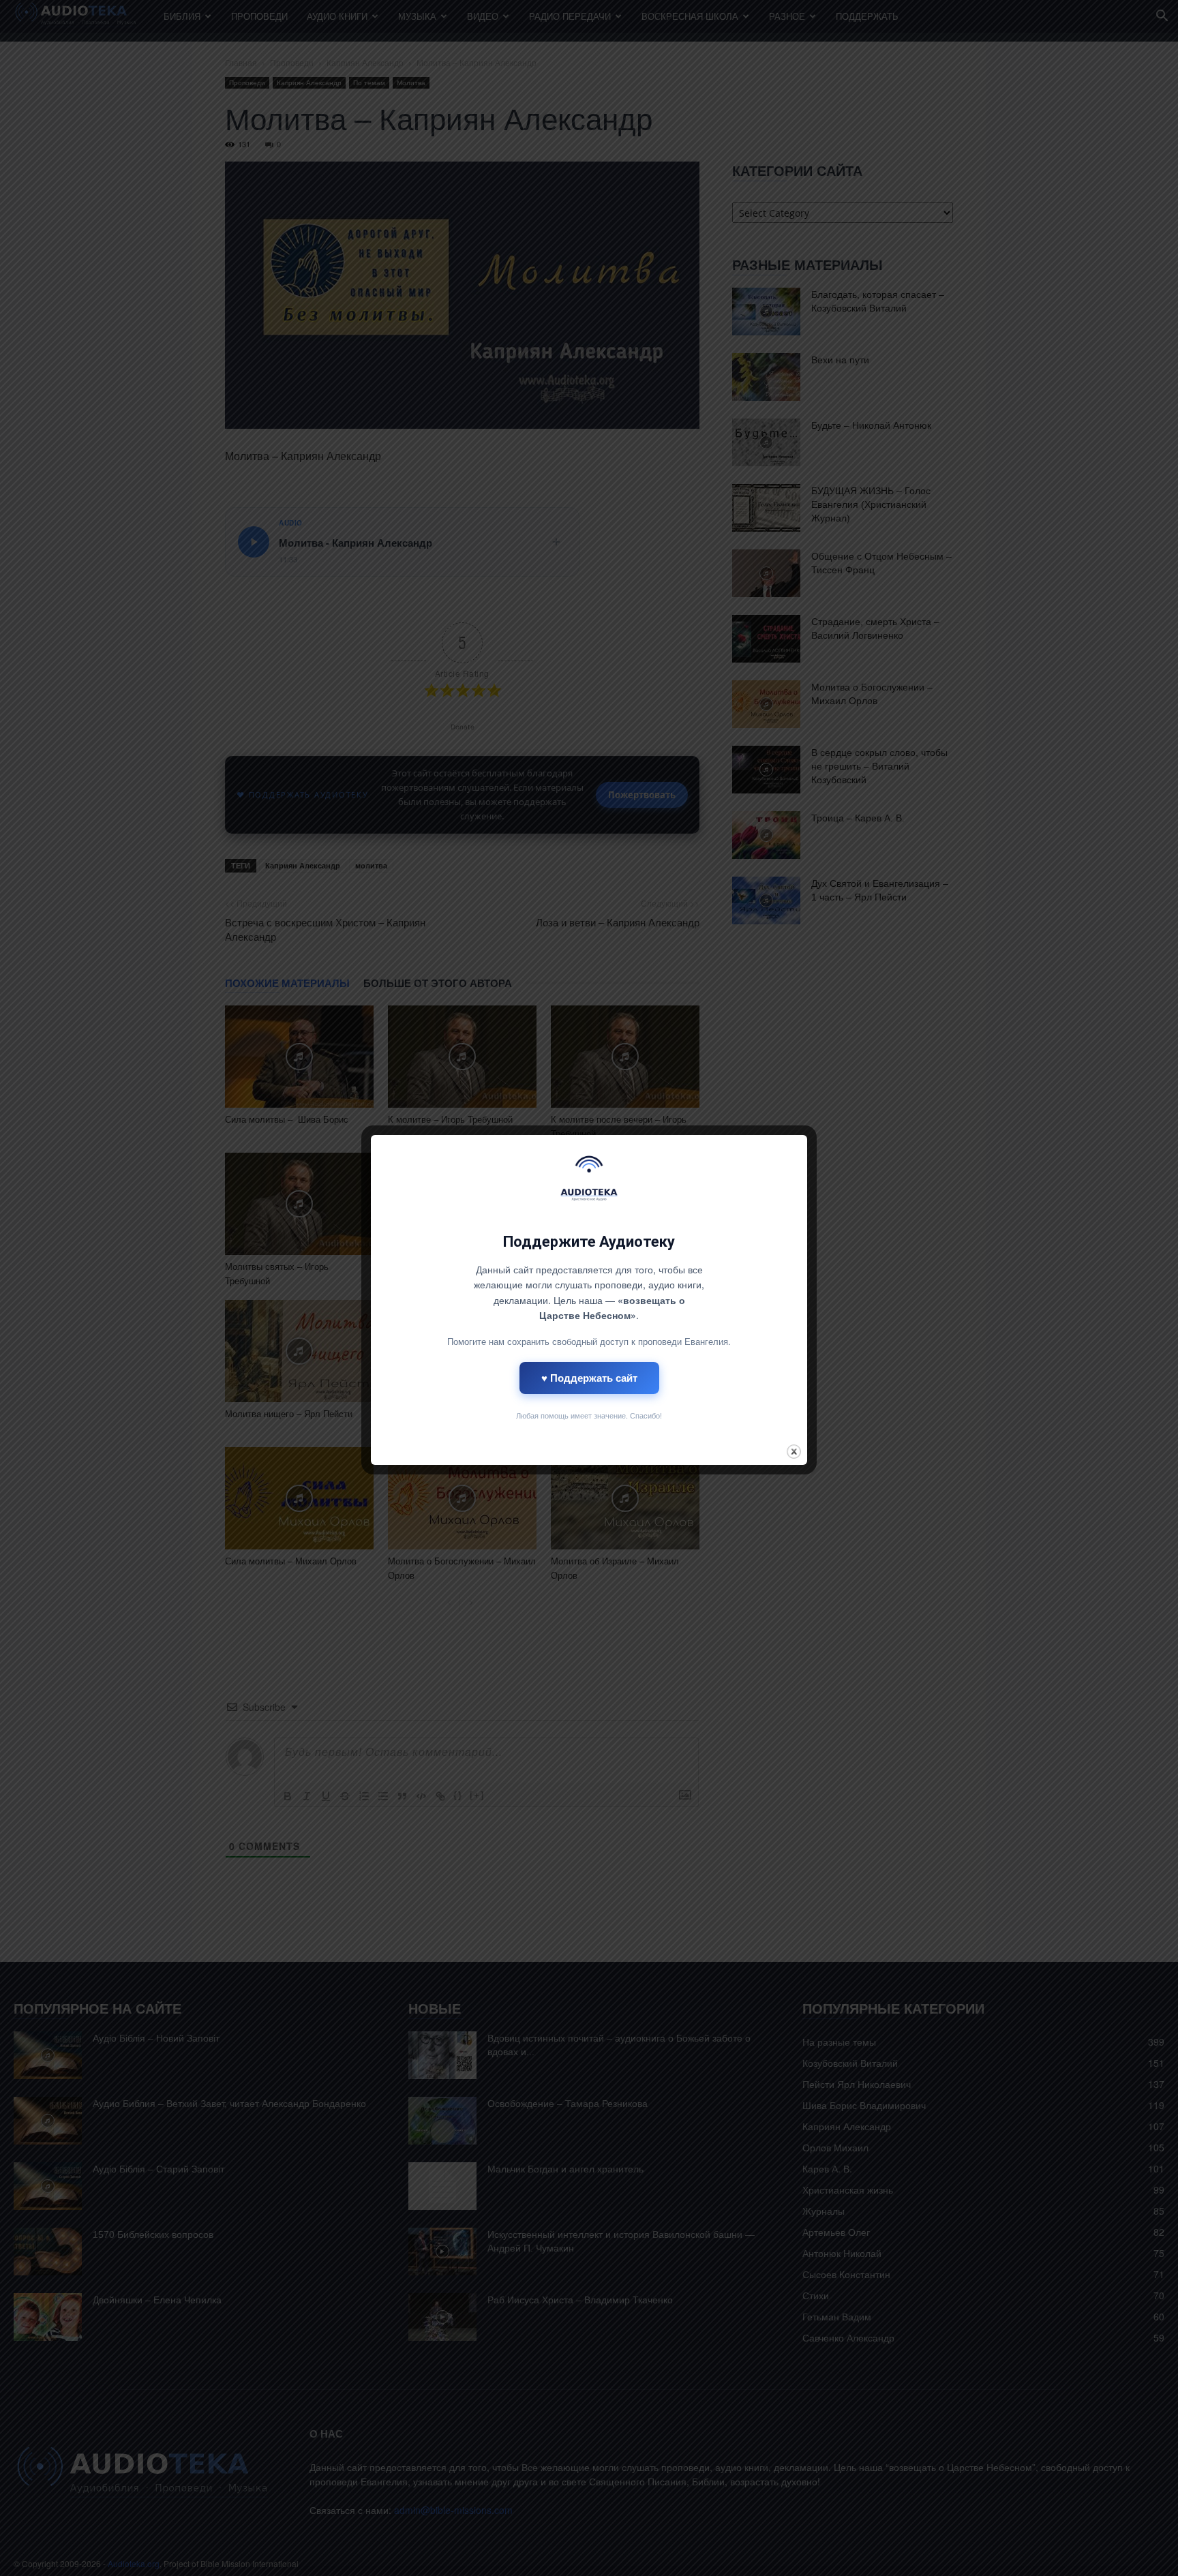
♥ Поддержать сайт (589, 1378)
